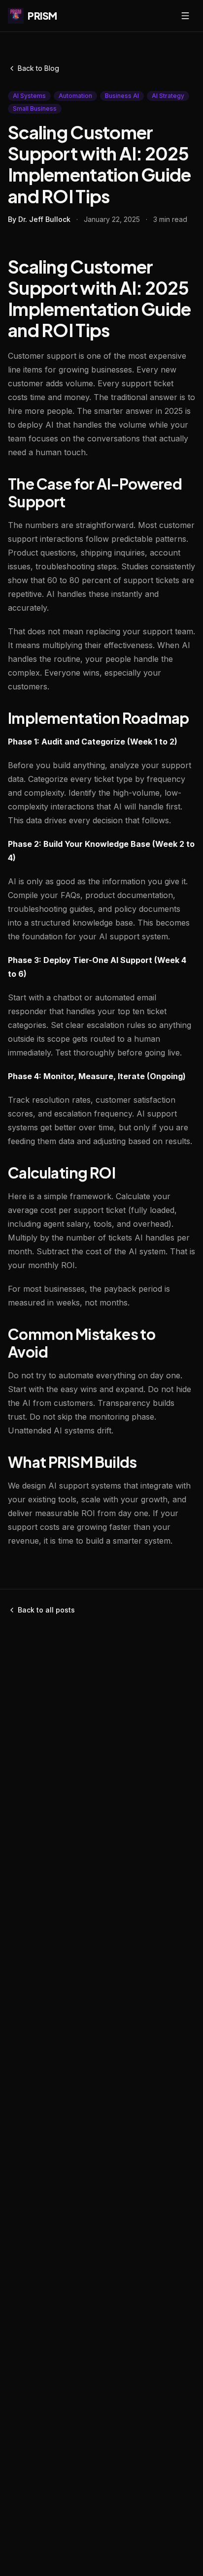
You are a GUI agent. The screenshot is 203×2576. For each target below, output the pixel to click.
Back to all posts (46, 1610)
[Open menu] (185, 16)
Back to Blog (38, 68)
